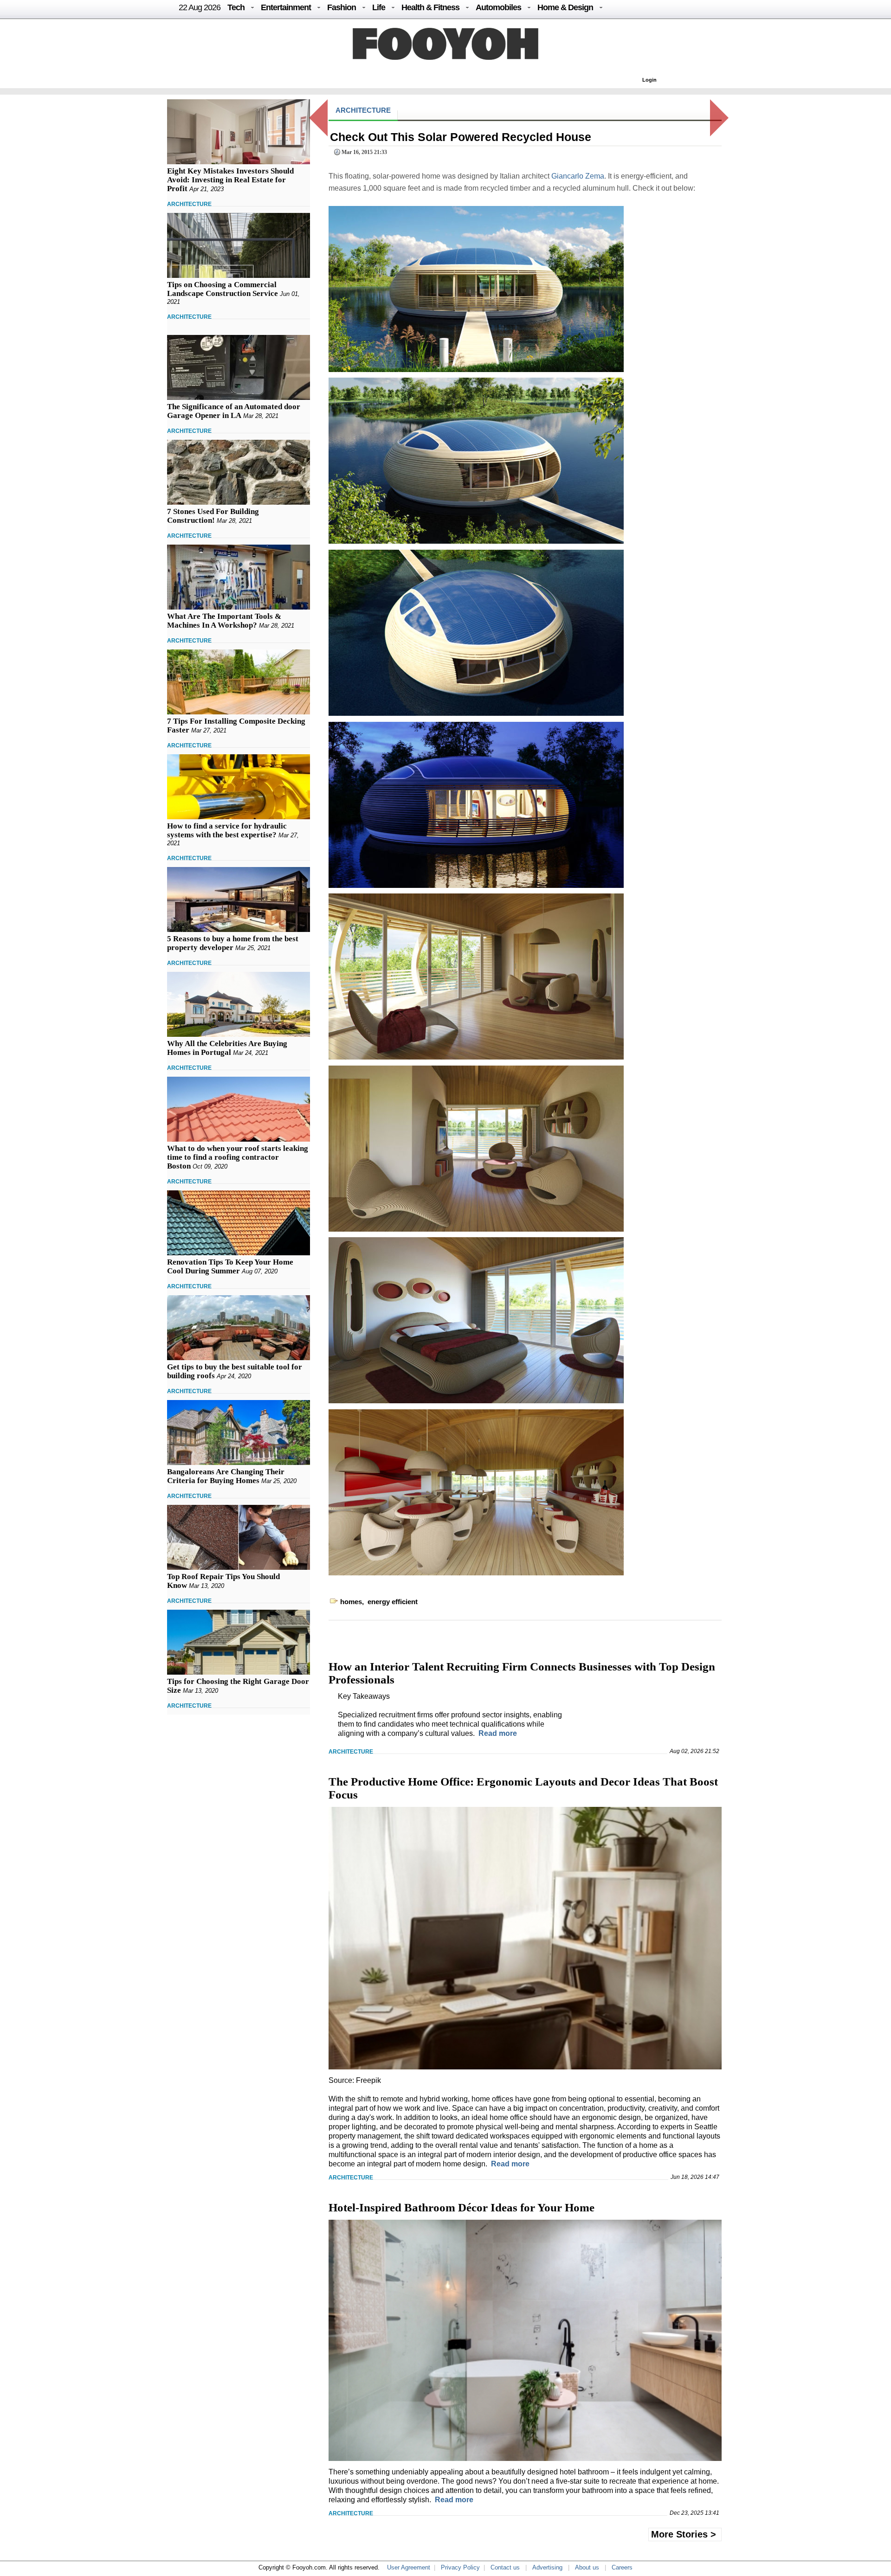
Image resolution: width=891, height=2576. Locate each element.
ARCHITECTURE (189, 204)
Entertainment (286, 7)
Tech (236, 7)
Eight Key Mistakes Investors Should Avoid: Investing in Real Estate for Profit (230, 180)
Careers (622, 2567)
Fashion (342, 7)
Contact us (505, 2567)
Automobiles (498, 7)
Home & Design (565, 7)
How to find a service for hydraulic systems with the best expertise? (227, 830)
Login (649, 80)
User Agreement (409, 2567)
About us (587, 2567)
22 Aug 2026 (200, 7)
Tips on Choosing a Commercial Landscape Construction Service (223, 289)
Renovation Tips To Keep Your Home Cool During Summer (230, 1266)
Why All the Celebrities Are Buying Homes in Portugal (227, 1048)
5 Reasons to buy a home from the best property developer (233, 943)
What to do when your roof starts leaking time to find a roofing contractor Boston (238, 1157)
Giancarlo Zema (578, 176)
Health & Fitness (430, 7)
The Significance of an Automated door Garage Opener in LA (234, 411)
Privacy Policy (460, 2567)
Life (379, 7)
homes (351, 1602)
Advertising (547, 2567)
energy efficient (393, 1602)
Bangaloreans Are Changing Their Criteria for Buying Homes (226, 1476)
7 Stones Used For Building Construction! (213, 516)
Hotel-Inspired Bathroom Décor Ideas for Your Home (462, 2207)
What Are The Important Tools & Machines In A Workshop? (224, 621)
